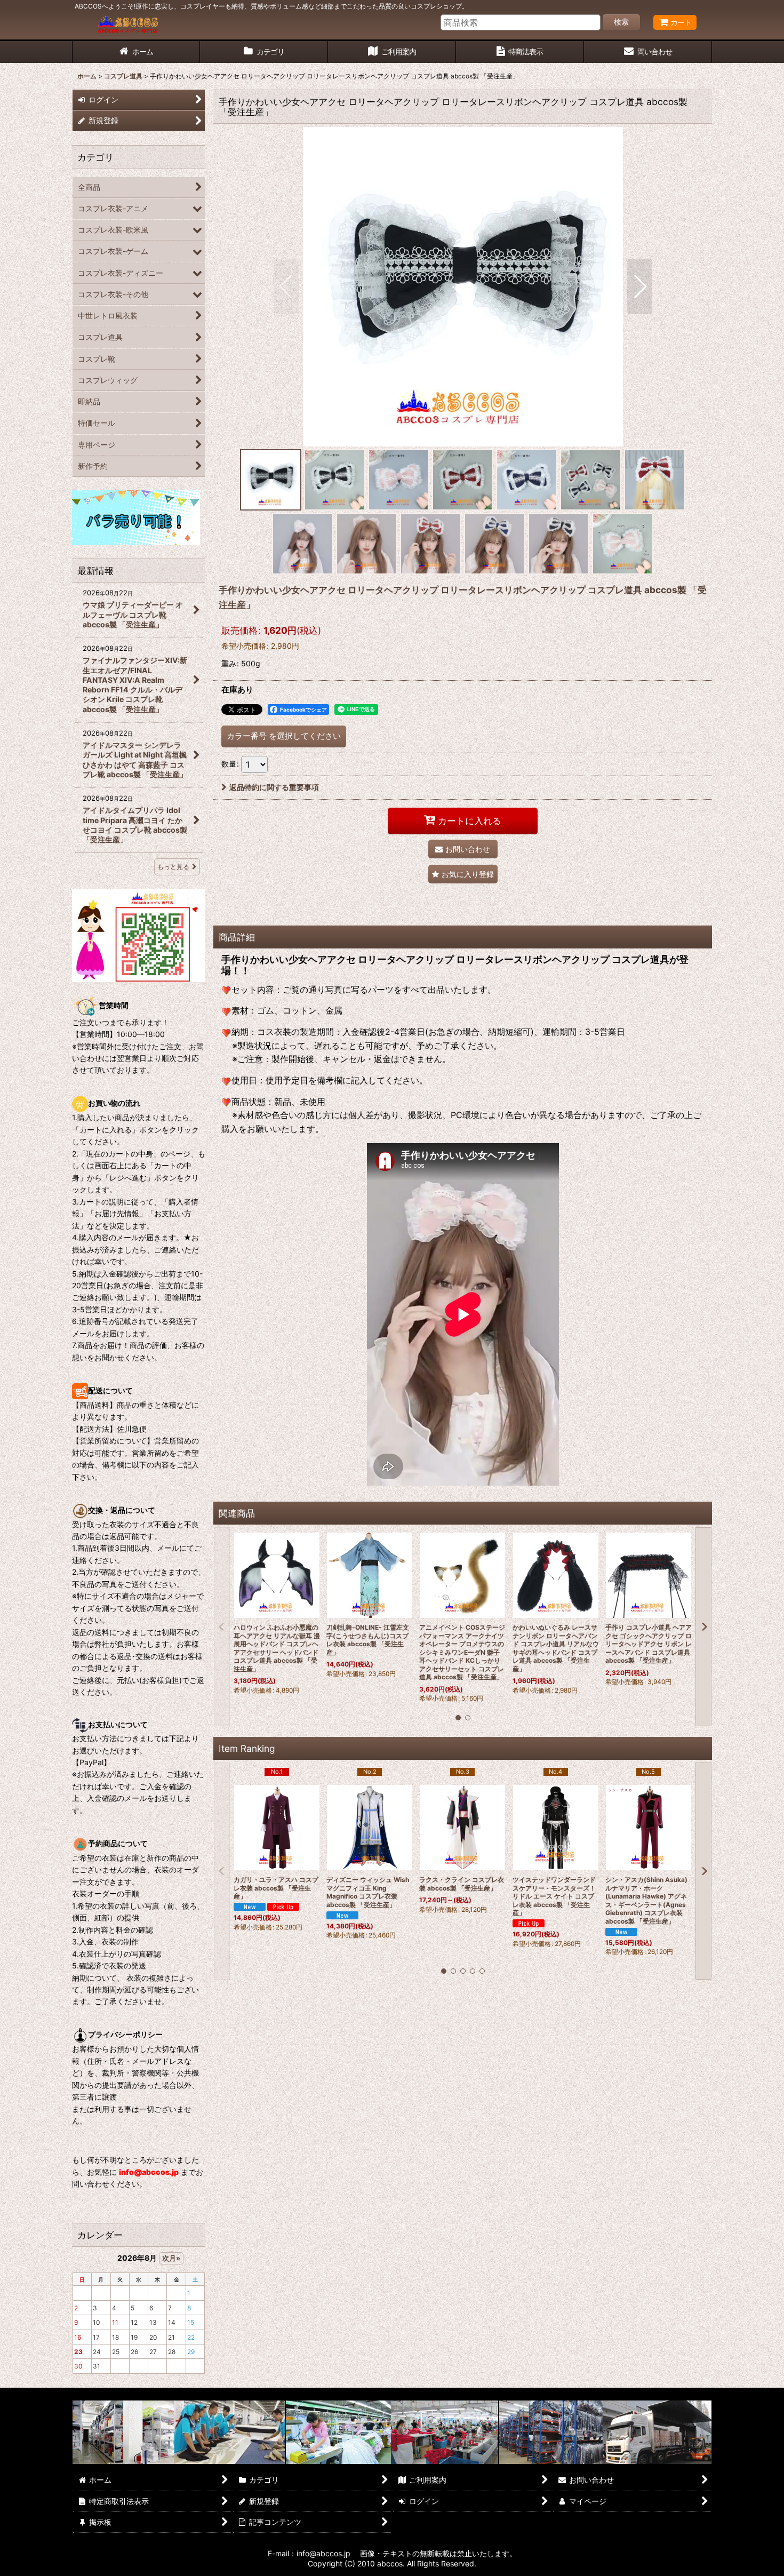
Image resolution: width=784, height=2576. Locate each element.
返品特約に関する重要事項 (274, 787)
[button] (286, 286)
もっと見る (173, 867)
